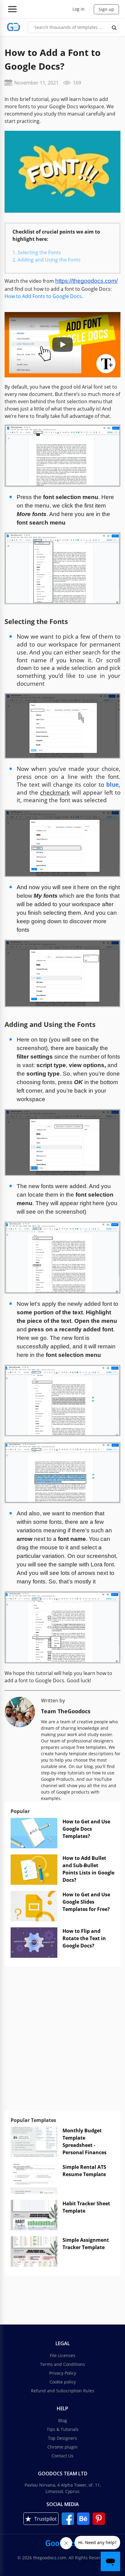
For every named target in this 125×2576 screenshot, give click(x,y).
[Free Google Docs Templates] (14, 27)
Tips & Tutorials (63, 2429)
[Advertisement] (62, 2042)
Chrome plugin (62, 2447)
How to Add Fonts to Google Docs (43, 296)
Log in (79, 9)
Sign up (106, 9)
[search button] (114, 27)
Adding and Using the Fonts (49, 260)
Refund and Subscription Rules (63, 2391)
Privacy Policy (63, 2373)
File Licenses (62, 2355)
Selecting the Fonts (39, 252)
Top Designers (62, 2438)
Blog (63, 2420)
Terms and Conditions (62, 2364)
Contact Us (62, 2456)
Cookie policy (63, 2382)
